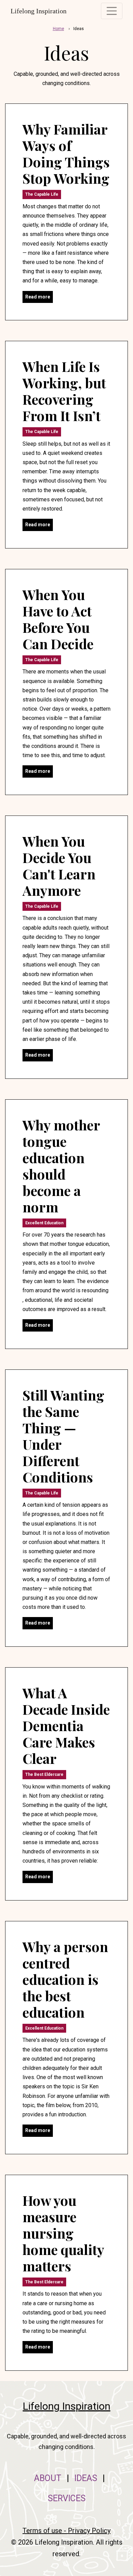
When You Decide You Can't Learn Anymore (59, 866)
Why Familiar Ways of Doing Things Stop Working (66, 154)
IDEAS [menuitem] (86, 2478)
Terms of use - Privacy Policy (66, 2531)
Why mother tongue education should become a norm (61, 1166)
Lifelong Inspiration (39, 11)
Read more (38, 297)
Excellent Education (44, 1223)
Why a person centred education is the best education (65, 1979)
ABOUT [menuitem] (48, 2478)
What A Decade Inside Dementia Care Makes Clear (66, 1725)
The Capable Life (42, 194)
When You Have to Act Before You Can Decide (58, 619)
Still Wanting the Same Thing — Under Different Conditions (63, 1436)
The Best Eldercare (44, 1774)
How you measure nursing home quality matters (63, 2233)
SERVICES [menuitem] (67, 2498)
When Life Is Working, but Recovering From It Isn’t (64, 391)
